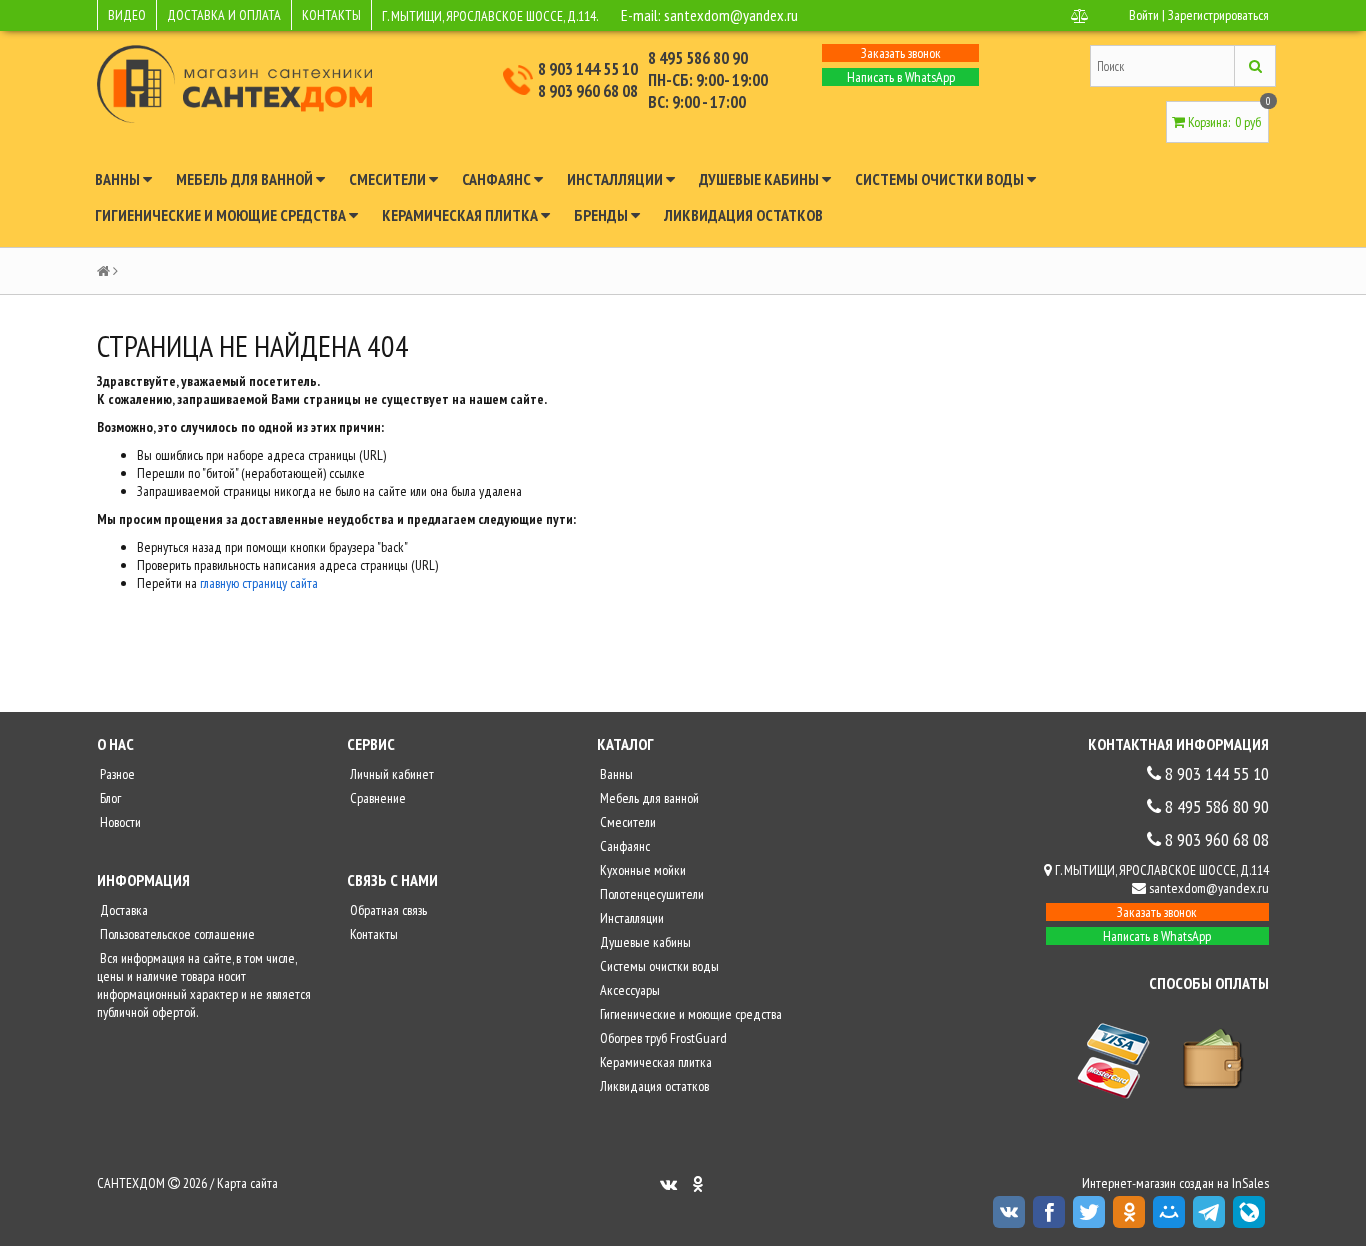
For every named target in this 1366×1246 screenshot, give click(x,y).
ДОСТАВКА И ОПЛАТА (224, 15)
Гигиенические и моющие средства (222, 215)
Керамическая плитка (461, 215)
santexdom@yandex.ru (731, 15)
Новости (119, 822)
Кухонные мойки (641, 870)
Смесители (389, 179)
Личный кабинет (390, 774)
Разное (116, 774)
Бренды (602, 215)
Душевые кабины (760, 179)
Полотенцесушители (650, 894)
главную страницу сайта (259, 583)
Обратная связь (387, 910)
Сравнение (376, 798)
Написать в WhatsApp (901, 77)
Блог (109, 798)
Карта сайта (247, 1183)
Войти (1144, 15)
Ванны (119, 179)
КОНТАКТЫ (331, 15)
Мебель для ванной (246, 179)
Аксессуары (628, 990)
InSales (1250, 1183)
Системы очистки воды (941, 179)
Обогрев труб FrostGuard (662, 1038)
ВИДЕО (127, 15)
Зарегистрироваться (1218, 15)
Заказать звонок (901, 53)
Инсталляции (616, 179)
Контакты (372, 934)
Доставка (122, 910)
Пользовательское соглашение (176, 934)
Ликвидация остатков (743, 215)
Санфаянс (498, 179)
